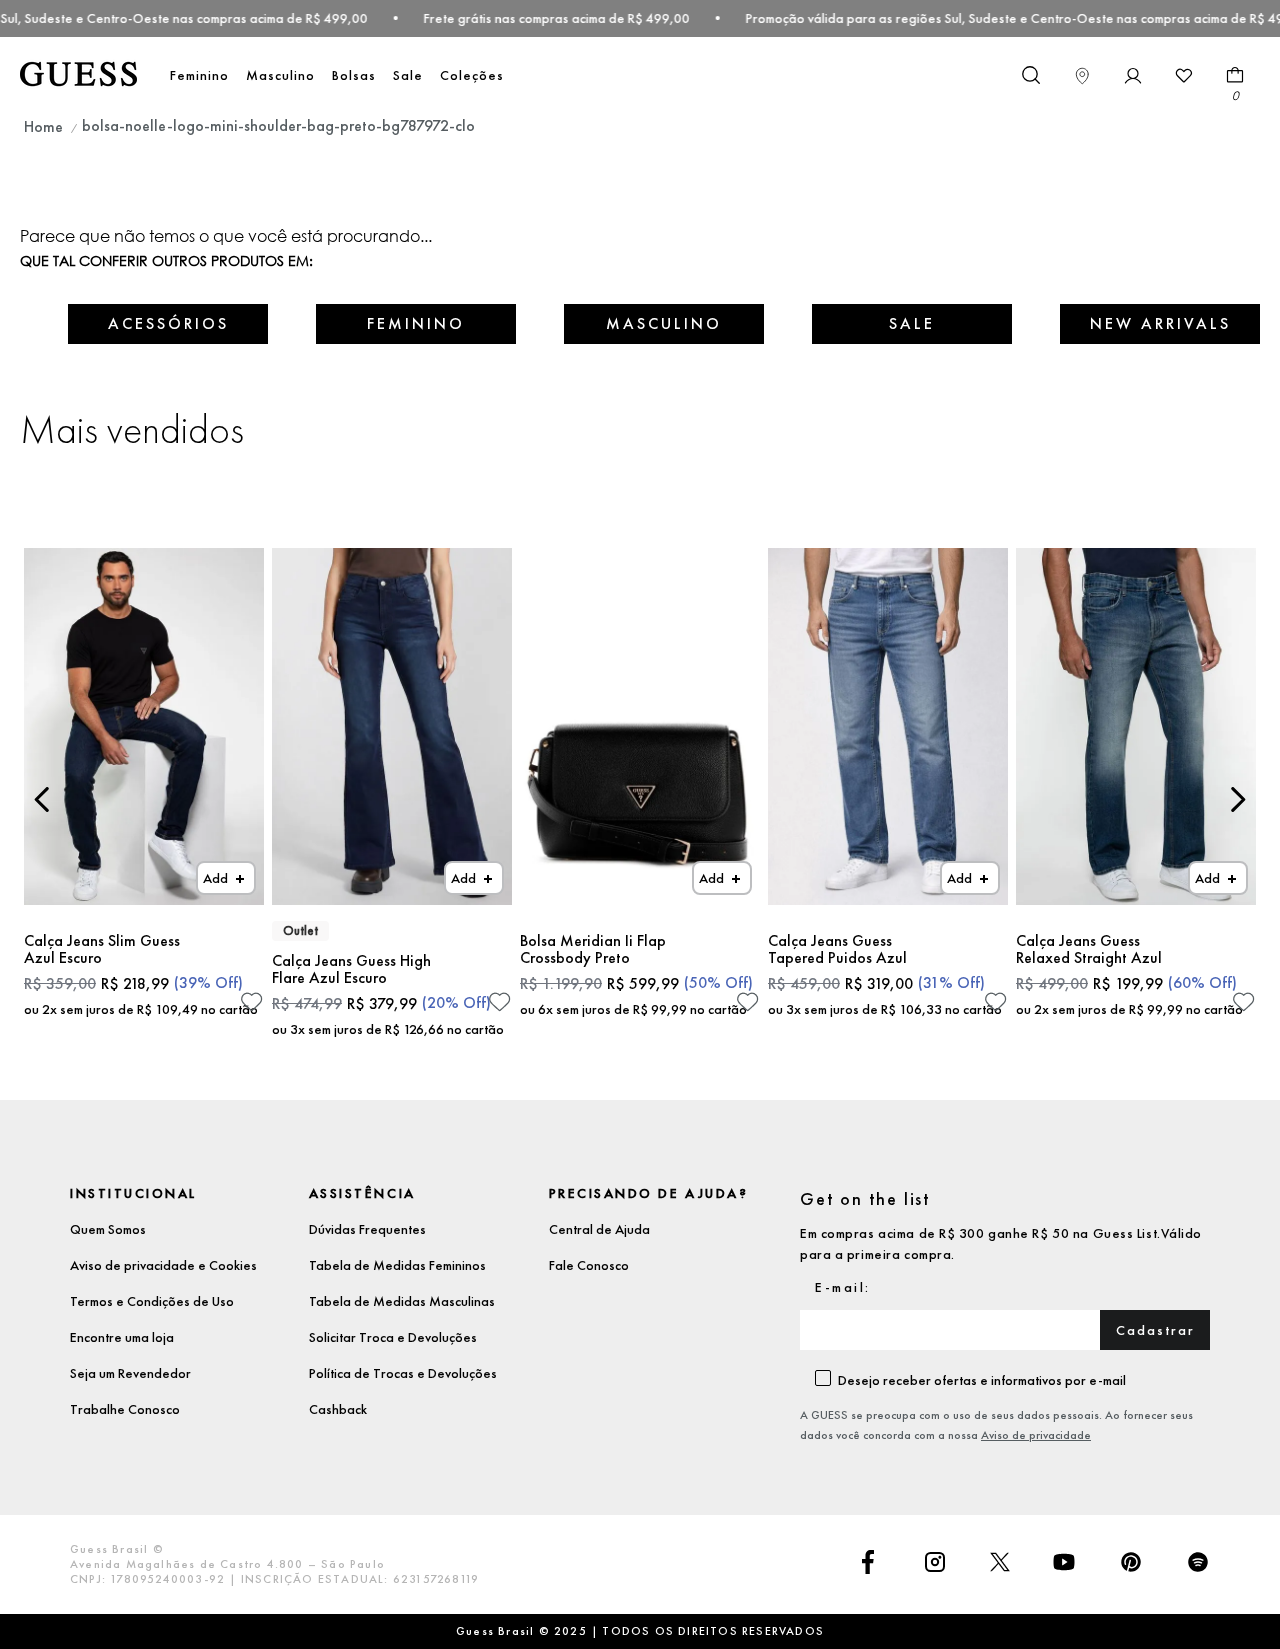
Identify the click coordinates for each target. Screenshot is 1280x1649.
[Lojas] (1082, 76)
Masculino (280, 75)
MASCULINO (664, 323)
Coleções (472, 75)
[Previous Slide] (42, 799)
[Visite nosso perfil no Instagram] (935, 1564)
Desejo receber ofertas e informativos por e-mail (982, 1380)
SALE (912, 323)
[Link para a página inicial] (43, 127)
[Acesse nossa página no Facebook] (868, 1564)
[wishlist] (1184, 76)
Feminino (199, 75)
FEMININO (416, 323)
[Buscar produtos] (1030, 74)
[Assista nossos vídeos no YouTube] (1064, 1564)
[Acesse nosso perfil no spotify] (1198, 1564)
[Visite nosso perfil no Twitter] (1000, 1564)
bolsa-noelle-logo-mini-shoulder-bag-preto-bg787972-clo (278, 125)
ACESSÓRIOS (168, 323)
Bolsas (354, 75)
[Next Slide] (1237, 799)
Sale (408, 75)
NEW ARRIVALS (1160, 323)
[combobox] (1030, 76)
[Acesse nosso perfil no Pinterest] (1131, 1564)
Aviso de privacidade (1036, 1435)
